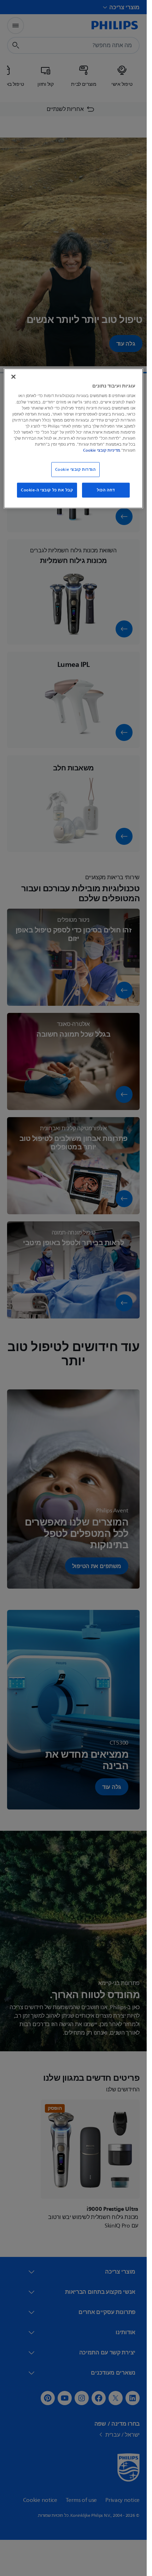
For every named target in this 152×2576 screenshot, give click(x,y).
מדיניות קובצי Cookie (102, 450)
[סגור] (13, 377)
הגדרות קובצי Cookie (75, 470)
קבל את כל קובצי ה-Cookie (47, 490)
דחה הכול (106, 490)
